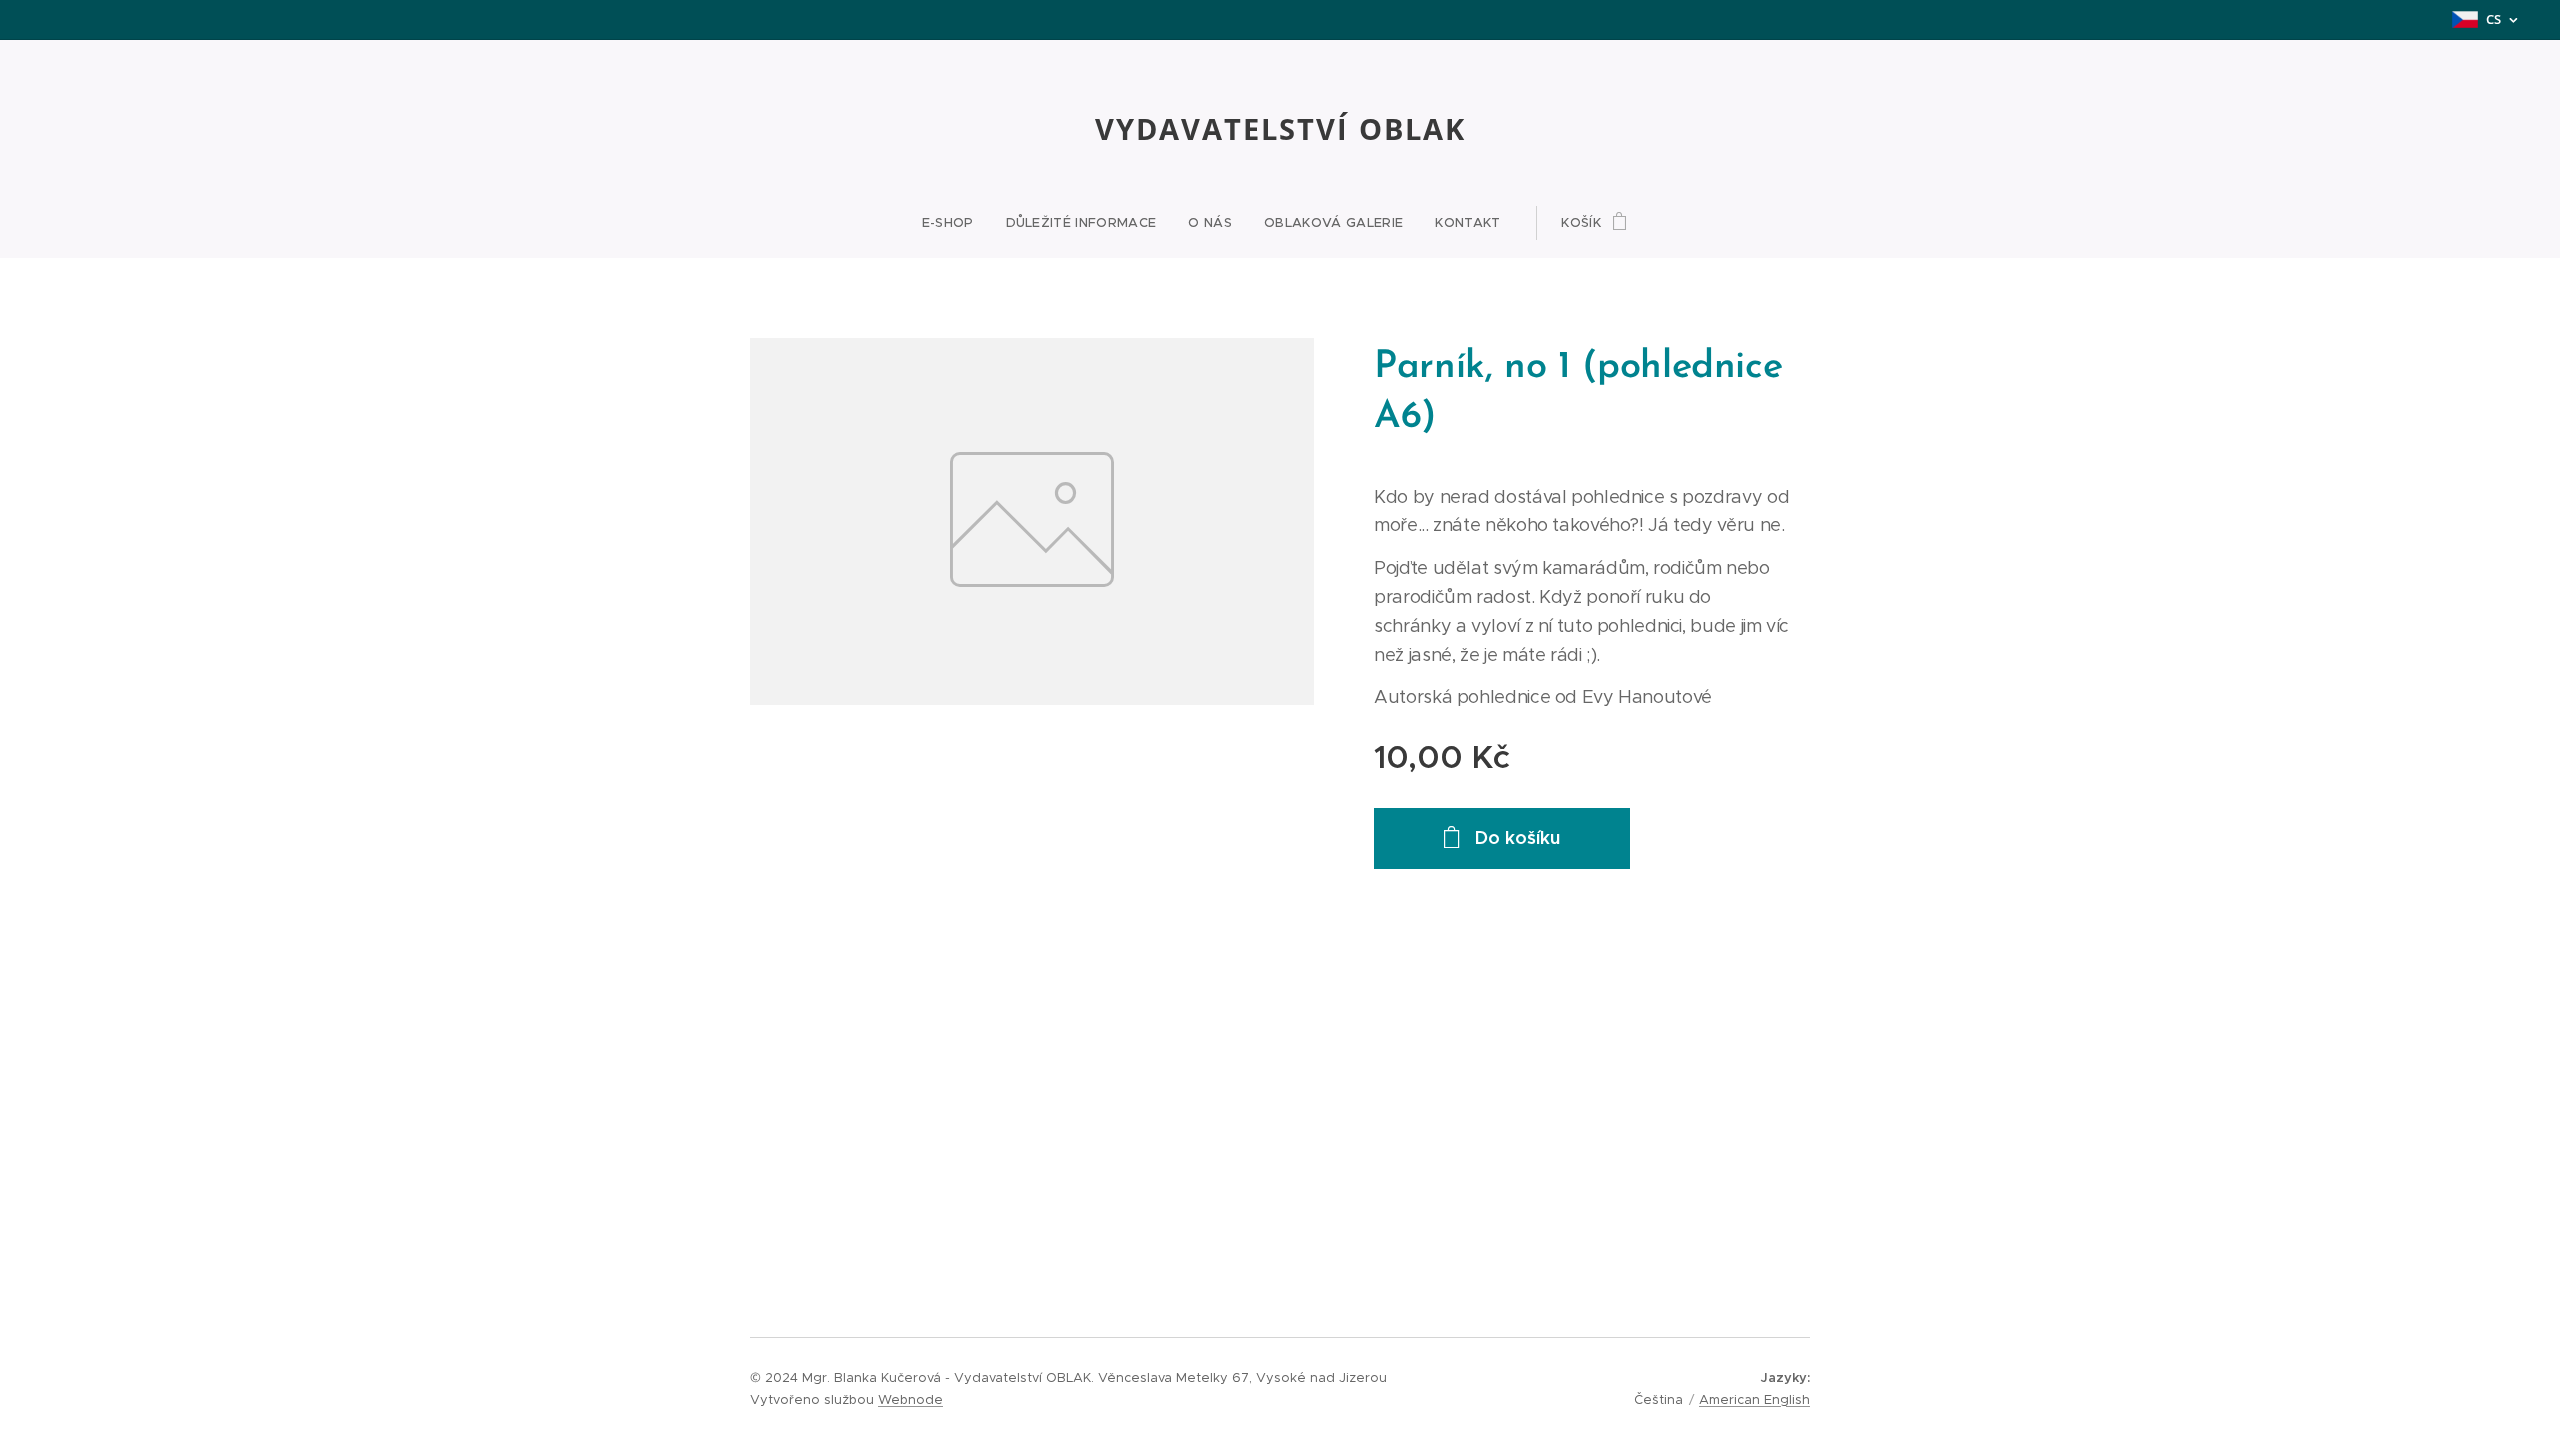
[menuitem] (956, 223)
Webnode (910, 1399)
